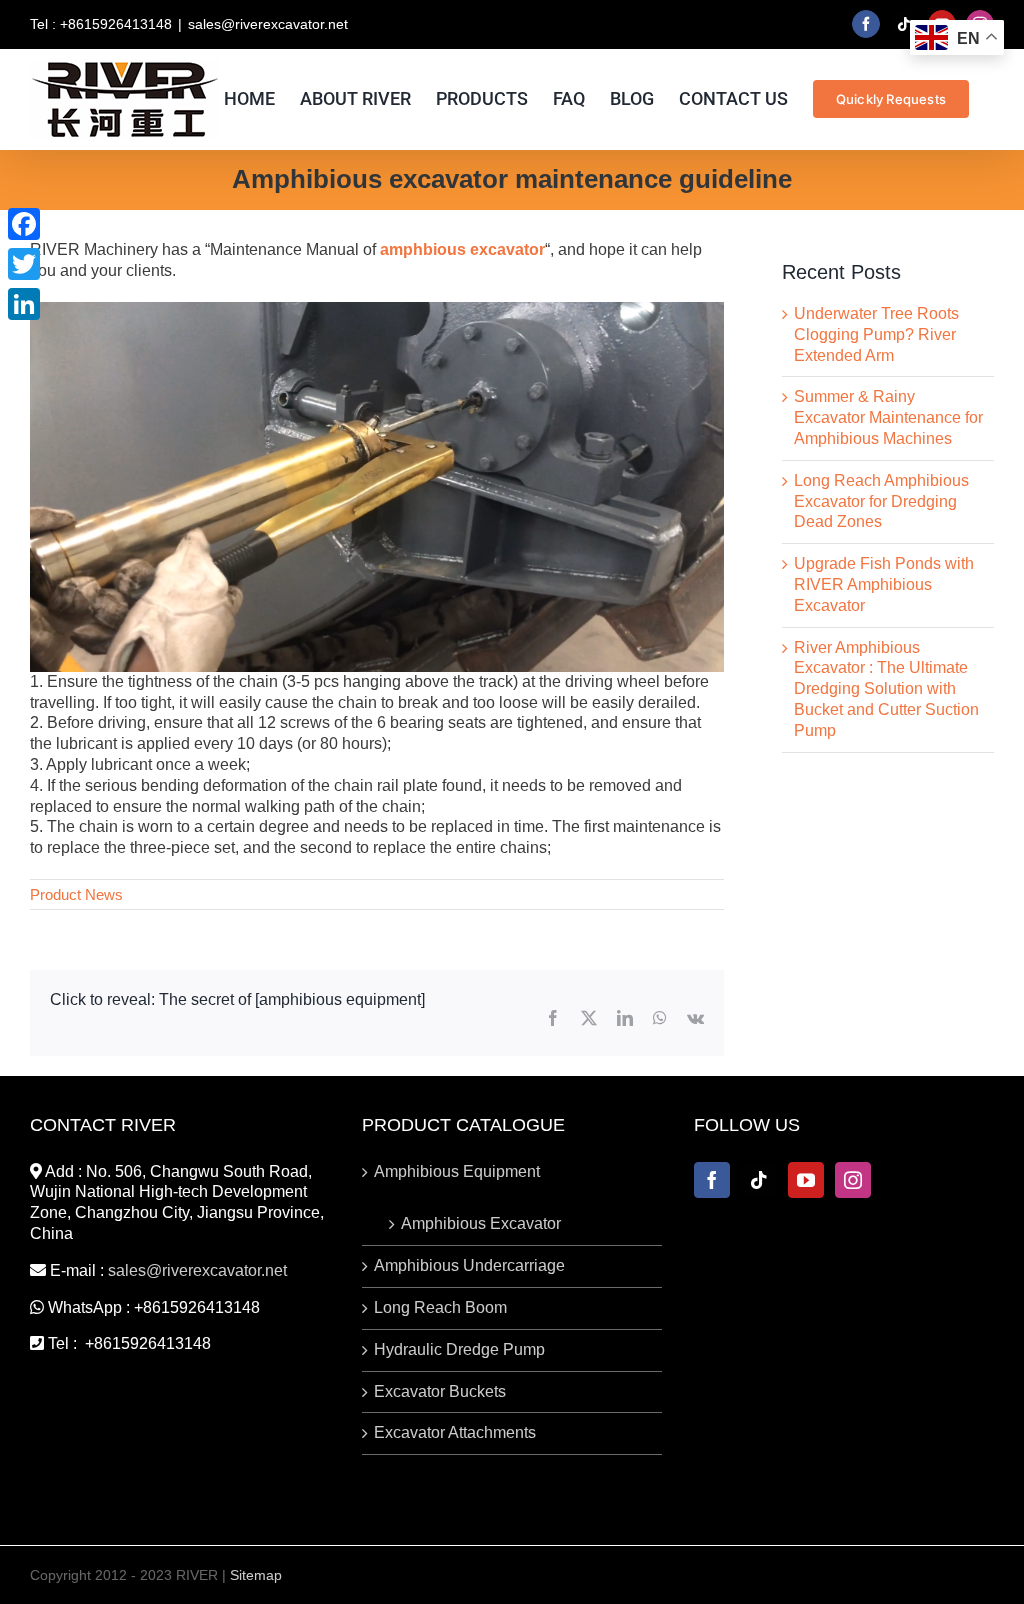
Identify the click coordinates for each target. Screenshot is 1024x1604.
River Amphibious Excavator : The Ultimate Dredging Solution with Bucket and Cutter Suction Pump (886, 689)
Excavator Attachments (455, 1432)
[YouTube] (806, 1180)
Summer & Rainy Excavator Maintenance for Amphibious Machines (888, 417)
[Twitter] (24, 264)
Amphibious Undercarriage (469, 1265)
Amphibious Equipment (457, 1171)
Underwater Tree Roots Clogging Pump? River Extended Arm (876, 334)
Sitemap (256, 1575)
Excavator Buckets (440, 1391)
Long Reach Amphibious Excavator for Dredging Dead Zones (881, 501)
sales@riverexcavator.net (268, 24)
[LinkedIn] (24, 304)
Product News (76, 894)
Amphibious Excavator (481, 1223)
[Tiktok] (759, 1180)
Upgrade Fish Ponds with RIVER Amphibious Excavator (884, 584)
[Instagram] (853, 1180)
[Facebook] (712, 1180)
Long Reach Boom (440, 1307)
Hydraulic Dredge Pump (459, 1349)
